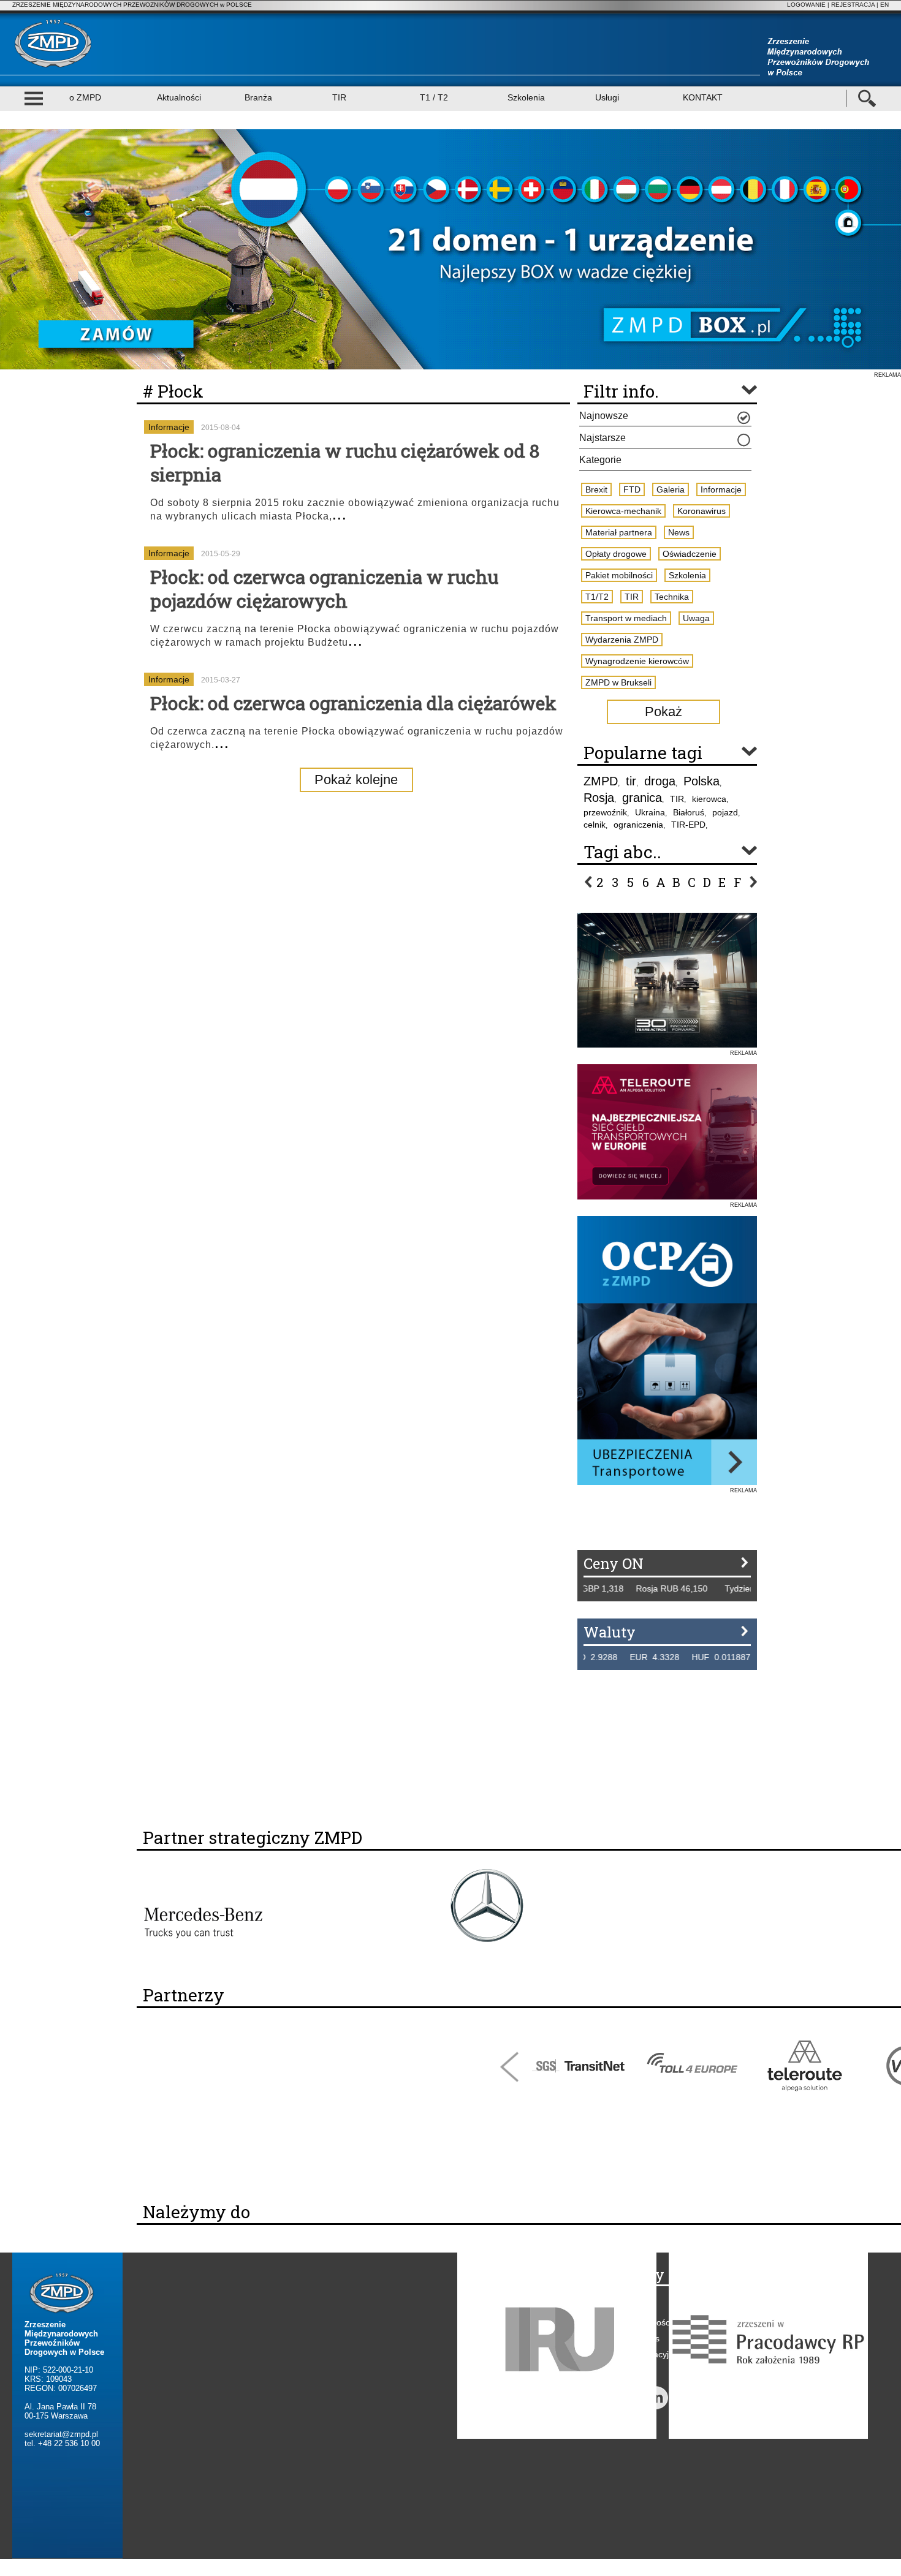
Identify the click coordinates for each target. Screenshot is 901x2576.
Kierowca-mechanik (623, 511)
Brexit (596, 489)
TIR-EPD (688, 825)
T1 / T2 (434, 97)
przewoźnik (605, 812)
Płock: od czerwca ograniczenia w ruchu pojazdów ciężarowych (324, 589)
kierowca (709, 799)
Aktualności (179, 97)
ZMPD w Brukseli (618, 682)
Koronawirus (701, 511)
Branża (258, 97)
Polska (701, 781)
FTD (632, 489)
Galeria (671, 489)
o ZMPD (85, 97)
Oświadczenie (690, 554)
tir (631, 781)
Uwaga (696, 618)
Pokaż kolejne (356, 780)
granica (642, 798)
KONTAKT (703, 97)
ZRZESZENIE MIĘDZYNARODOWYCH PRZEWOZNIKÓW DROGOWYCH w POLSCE (132, 5)
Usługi (607, 97)
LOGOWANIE (806, 5)
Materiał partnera (619, 532)
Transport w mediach (626, 618)
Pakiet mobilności (619, 575)
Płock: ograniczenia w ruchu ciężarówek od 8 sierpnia (345, 463)
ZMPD (601, 781)
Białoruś (689, 812)
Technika (672, 597)
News (679, 532)
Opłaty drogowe (616, 554)
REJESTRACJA (853, 5)
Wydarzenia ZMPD (622, 640)
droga (660, 781)
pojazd (725, 812)
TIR (339, 97)
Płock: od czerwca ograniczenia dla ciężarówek (353, 703)
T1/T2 (597, 597)
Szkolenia (526, 97)
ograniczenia (638, 825)
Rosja (599, 798)
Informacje (169, 427)
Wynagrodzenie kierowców (637, 661)
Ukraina (650, 812)
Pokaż (663, 712)
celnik (595, 825)
